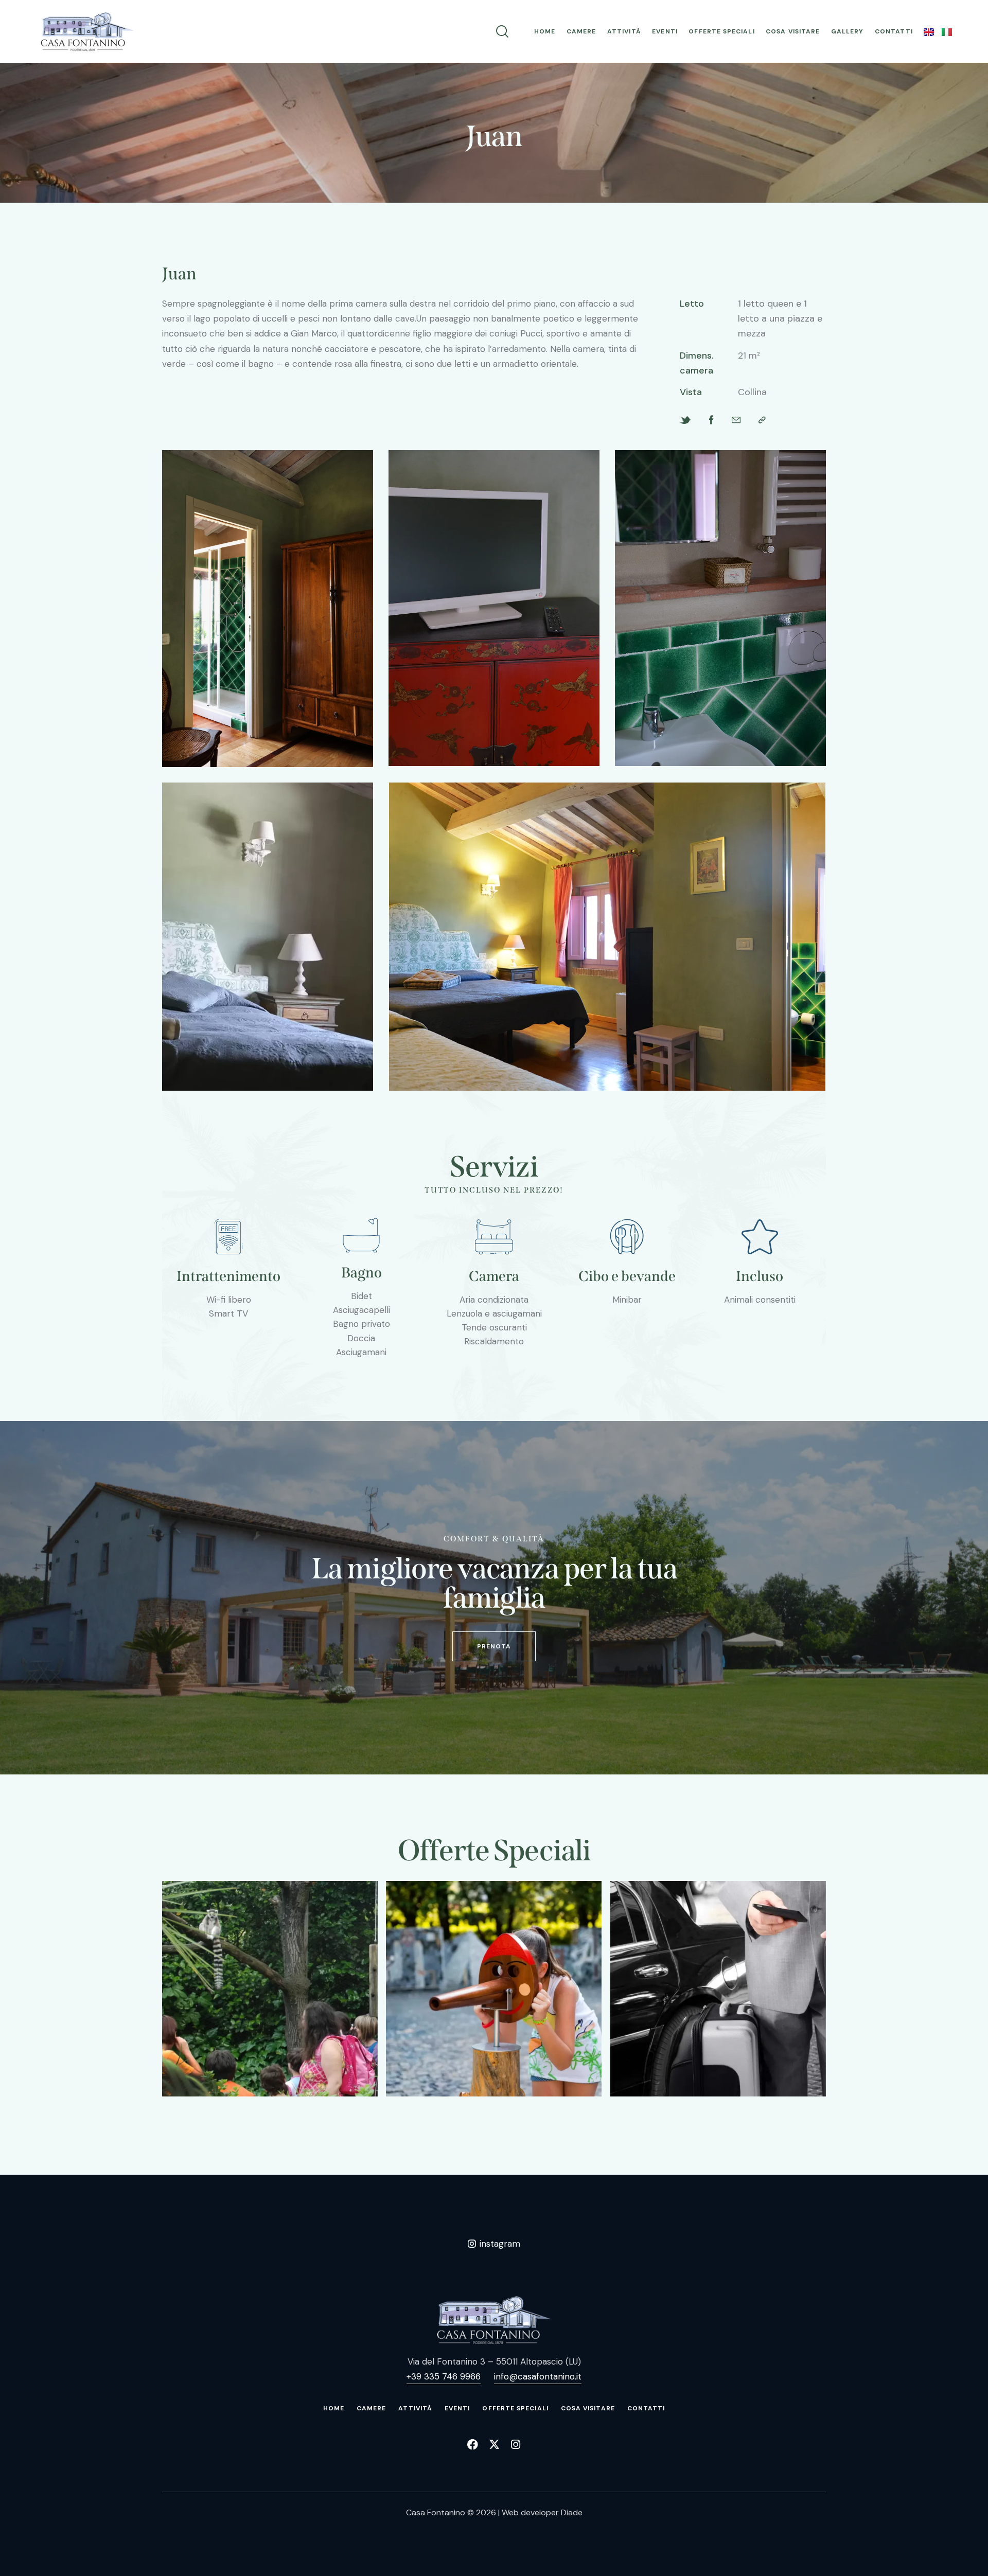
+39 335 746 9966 (444, 2376)
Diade (572, 2512)
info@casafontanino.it (538, 2376)
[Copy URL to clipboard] (762, 420)
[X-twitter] (494, 2445)
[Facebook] (473, 2445)
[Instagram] (516, 2445)
